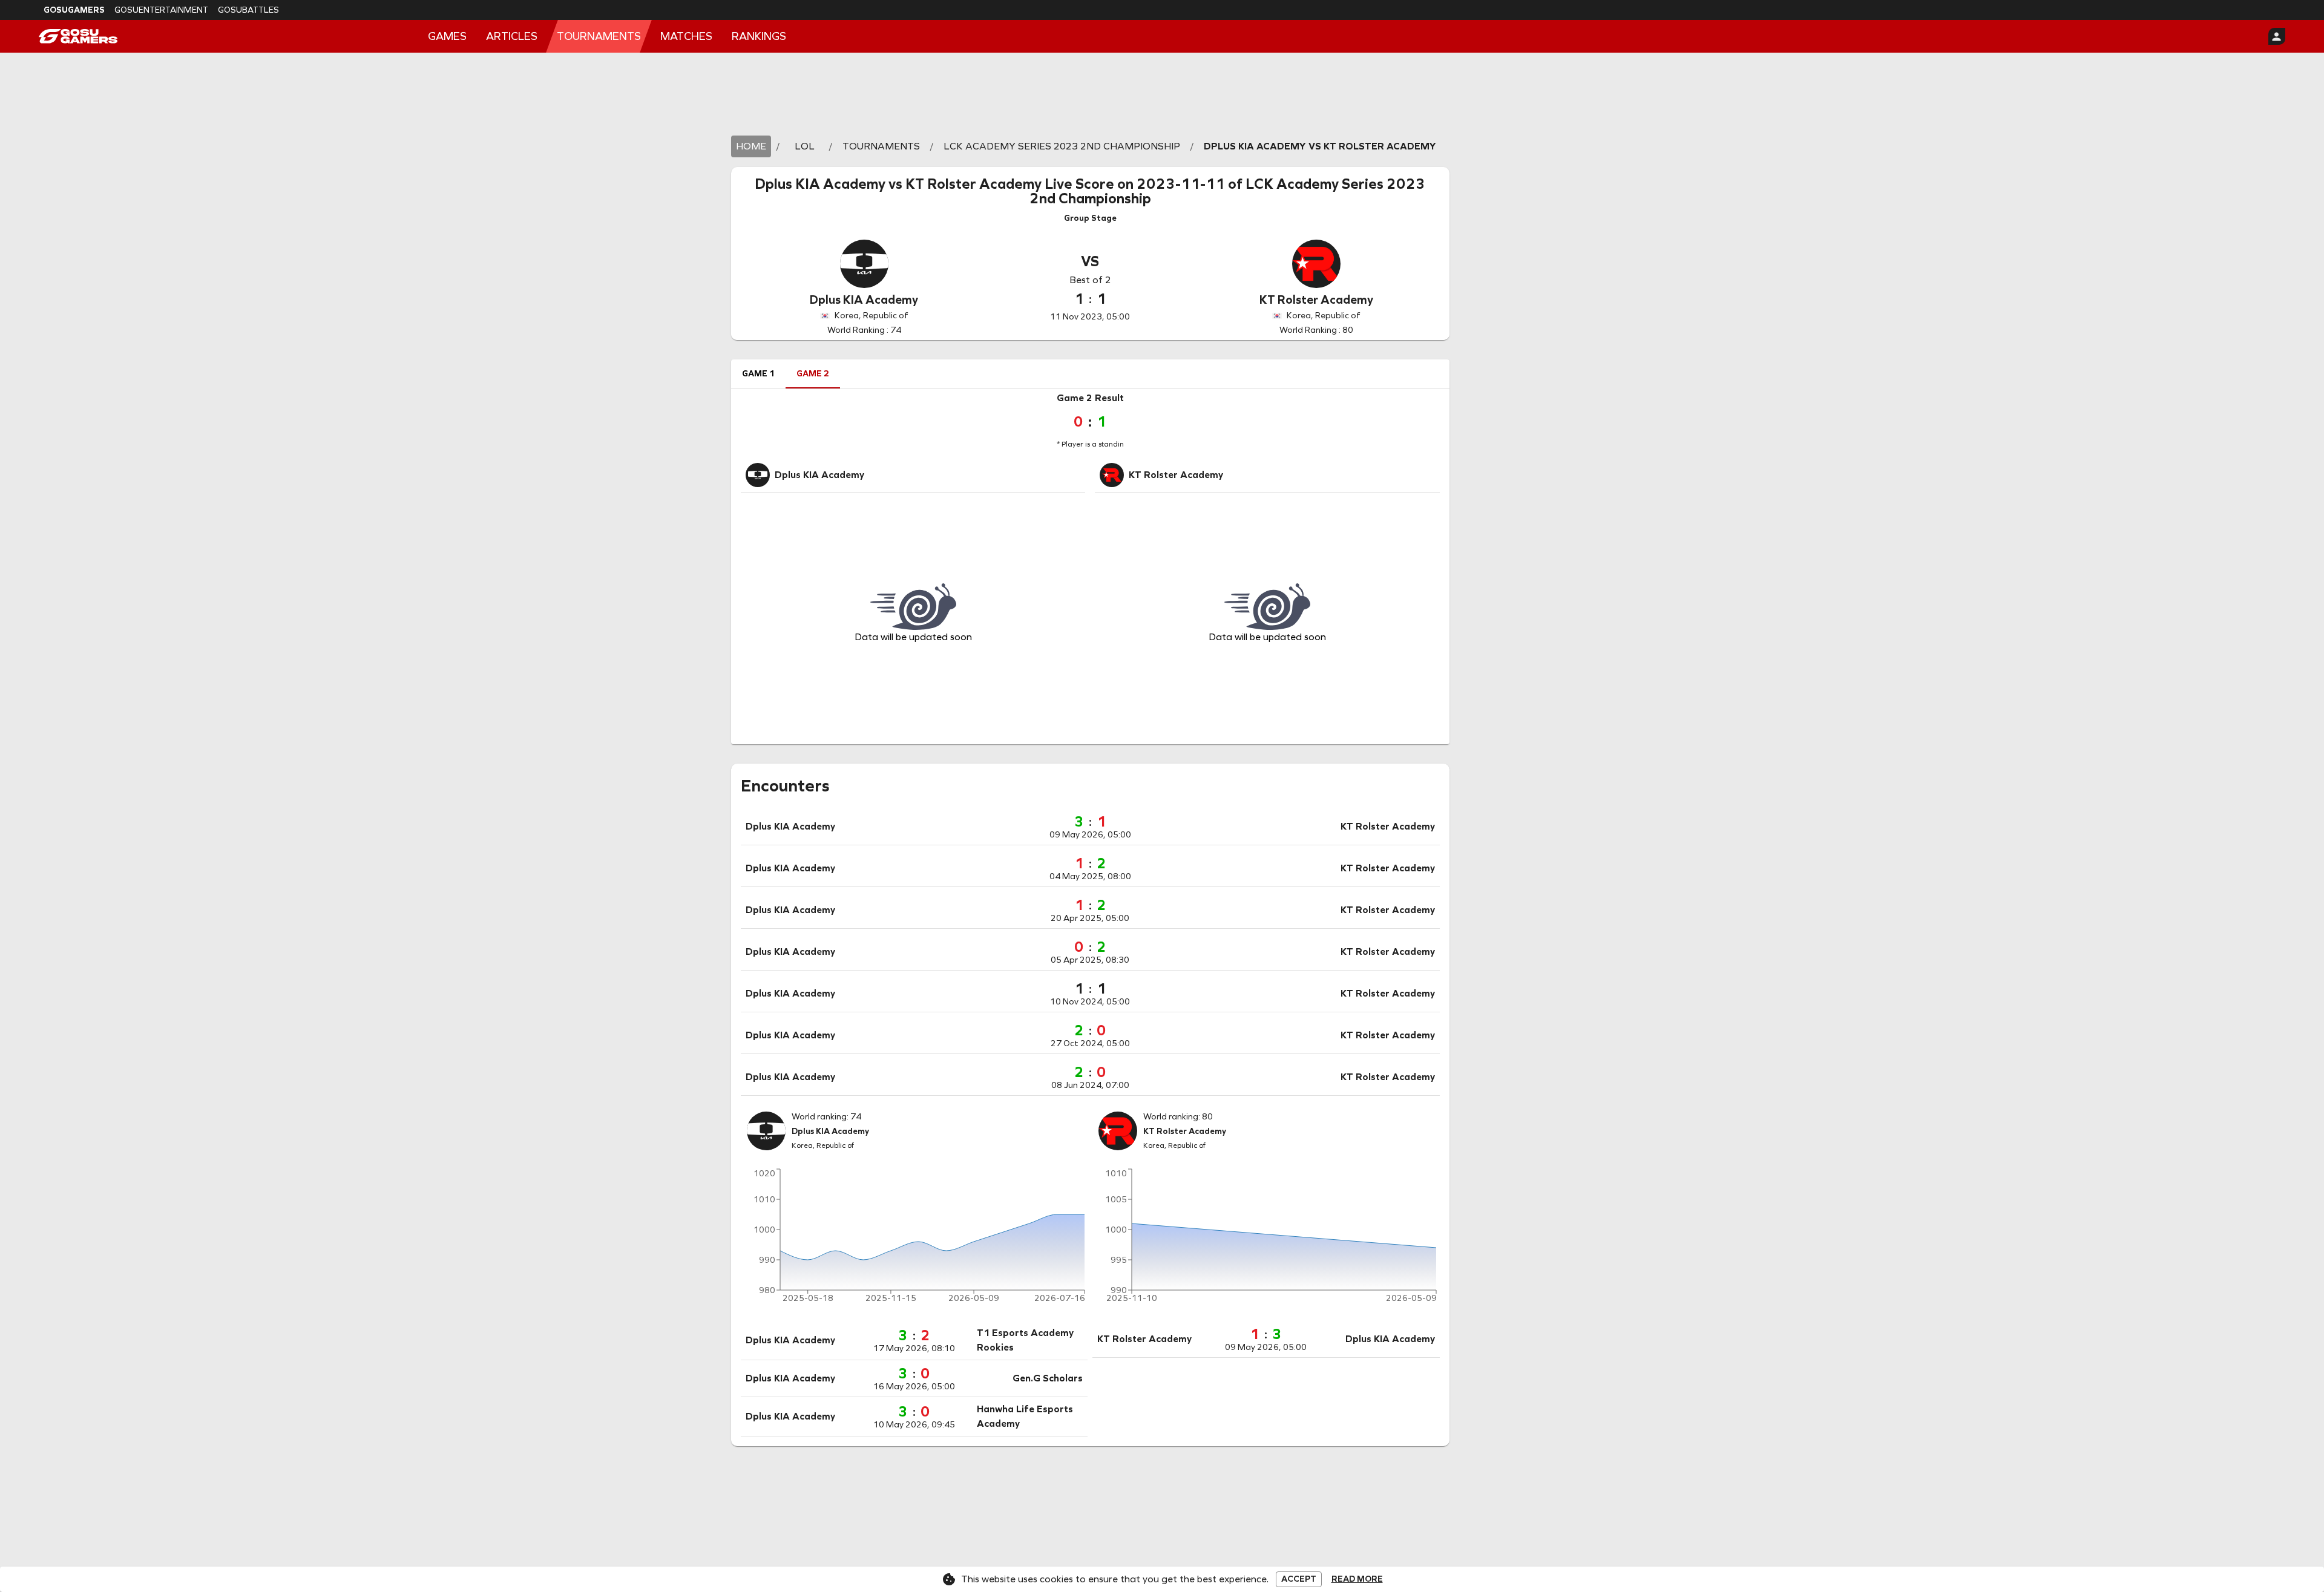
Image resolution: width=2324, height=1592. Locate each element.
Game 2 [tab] (813, 374)
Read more (1357, 1579)
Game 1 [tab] (758, 374)
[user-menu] (2277, 36)
